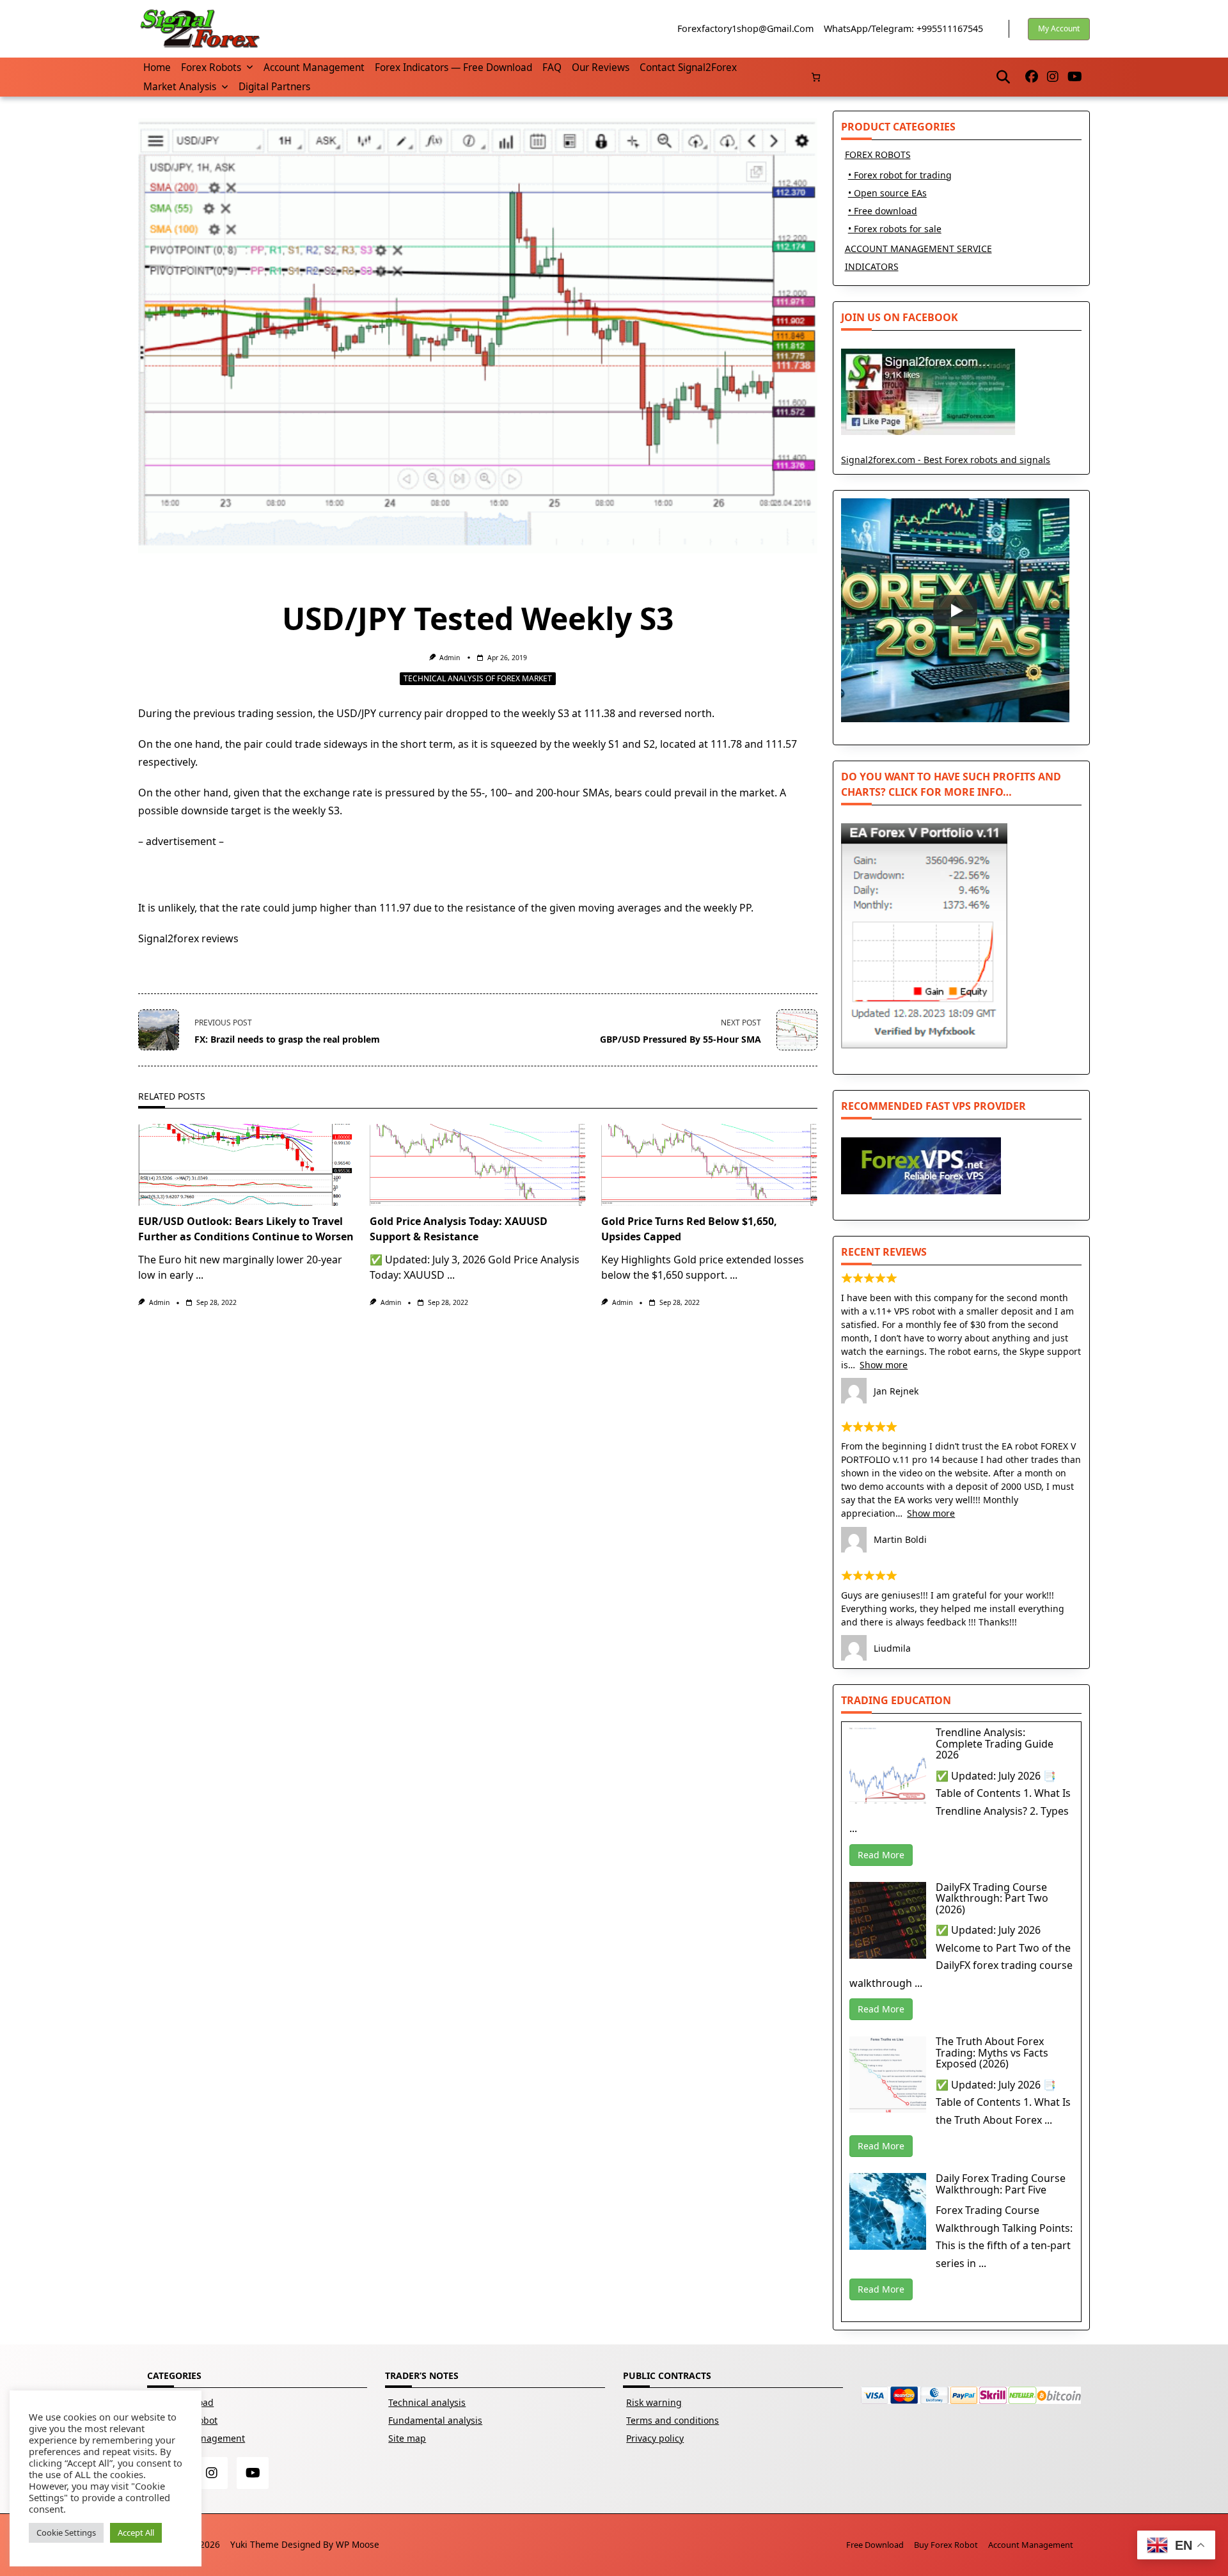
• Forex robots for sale (895, 229)
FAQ (552, 67)
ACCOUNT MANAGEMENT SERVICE (918, 249)
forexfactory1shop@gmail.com (745, 28)
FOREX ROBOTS (878, 154)
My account (1059, 28)
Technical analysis (427, 2402)
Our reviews (601, 67)
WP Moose (358, 2544)
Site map (407, 2438)
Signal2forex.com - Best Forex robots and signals (946, 460)
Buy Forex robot (946, 2545)
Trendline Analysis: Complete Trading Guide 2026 (995, 1743)
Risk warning (654, 2402)
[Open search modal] (1003, 77)
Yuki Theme (255, 2544)
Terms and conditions (673, 2420)
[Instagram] (1053, 77)
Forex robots (211, 67)
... (200, 1275)
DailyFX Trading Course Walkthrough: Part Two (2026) (992, 1898)
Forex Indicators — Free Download (453, 67)
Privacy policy (655, 2438)
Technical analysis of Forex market (478, 678)
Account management (314, 67)
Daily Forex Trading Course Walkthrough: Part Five (1001, 2184)
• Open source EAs (887, 193)
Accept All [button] (136, 2533)
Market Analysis (180, 87)
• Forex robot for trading (900, 175)
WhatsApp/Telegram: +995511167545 (903, 28)
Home (157, 67)
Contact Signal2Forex (688, 67)
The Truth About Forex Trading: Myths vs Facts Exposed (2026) (992, 2052)
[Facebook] (1032, 77)
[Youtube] (1075, 77)
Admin (450, 658)
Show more (884, 1365)
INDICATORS (872, 266)
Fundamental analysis (435, 2420)
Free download (875, 2545)
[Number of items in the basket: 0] (816, 77)
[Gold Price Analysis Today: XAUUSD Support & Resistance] (478, 1165)
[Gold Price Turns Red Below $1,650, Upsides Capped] (709, 1165)
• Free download (883, 211)
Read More (881, 1855)
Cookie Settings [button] (66, 2533)
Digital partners (274, 87)
